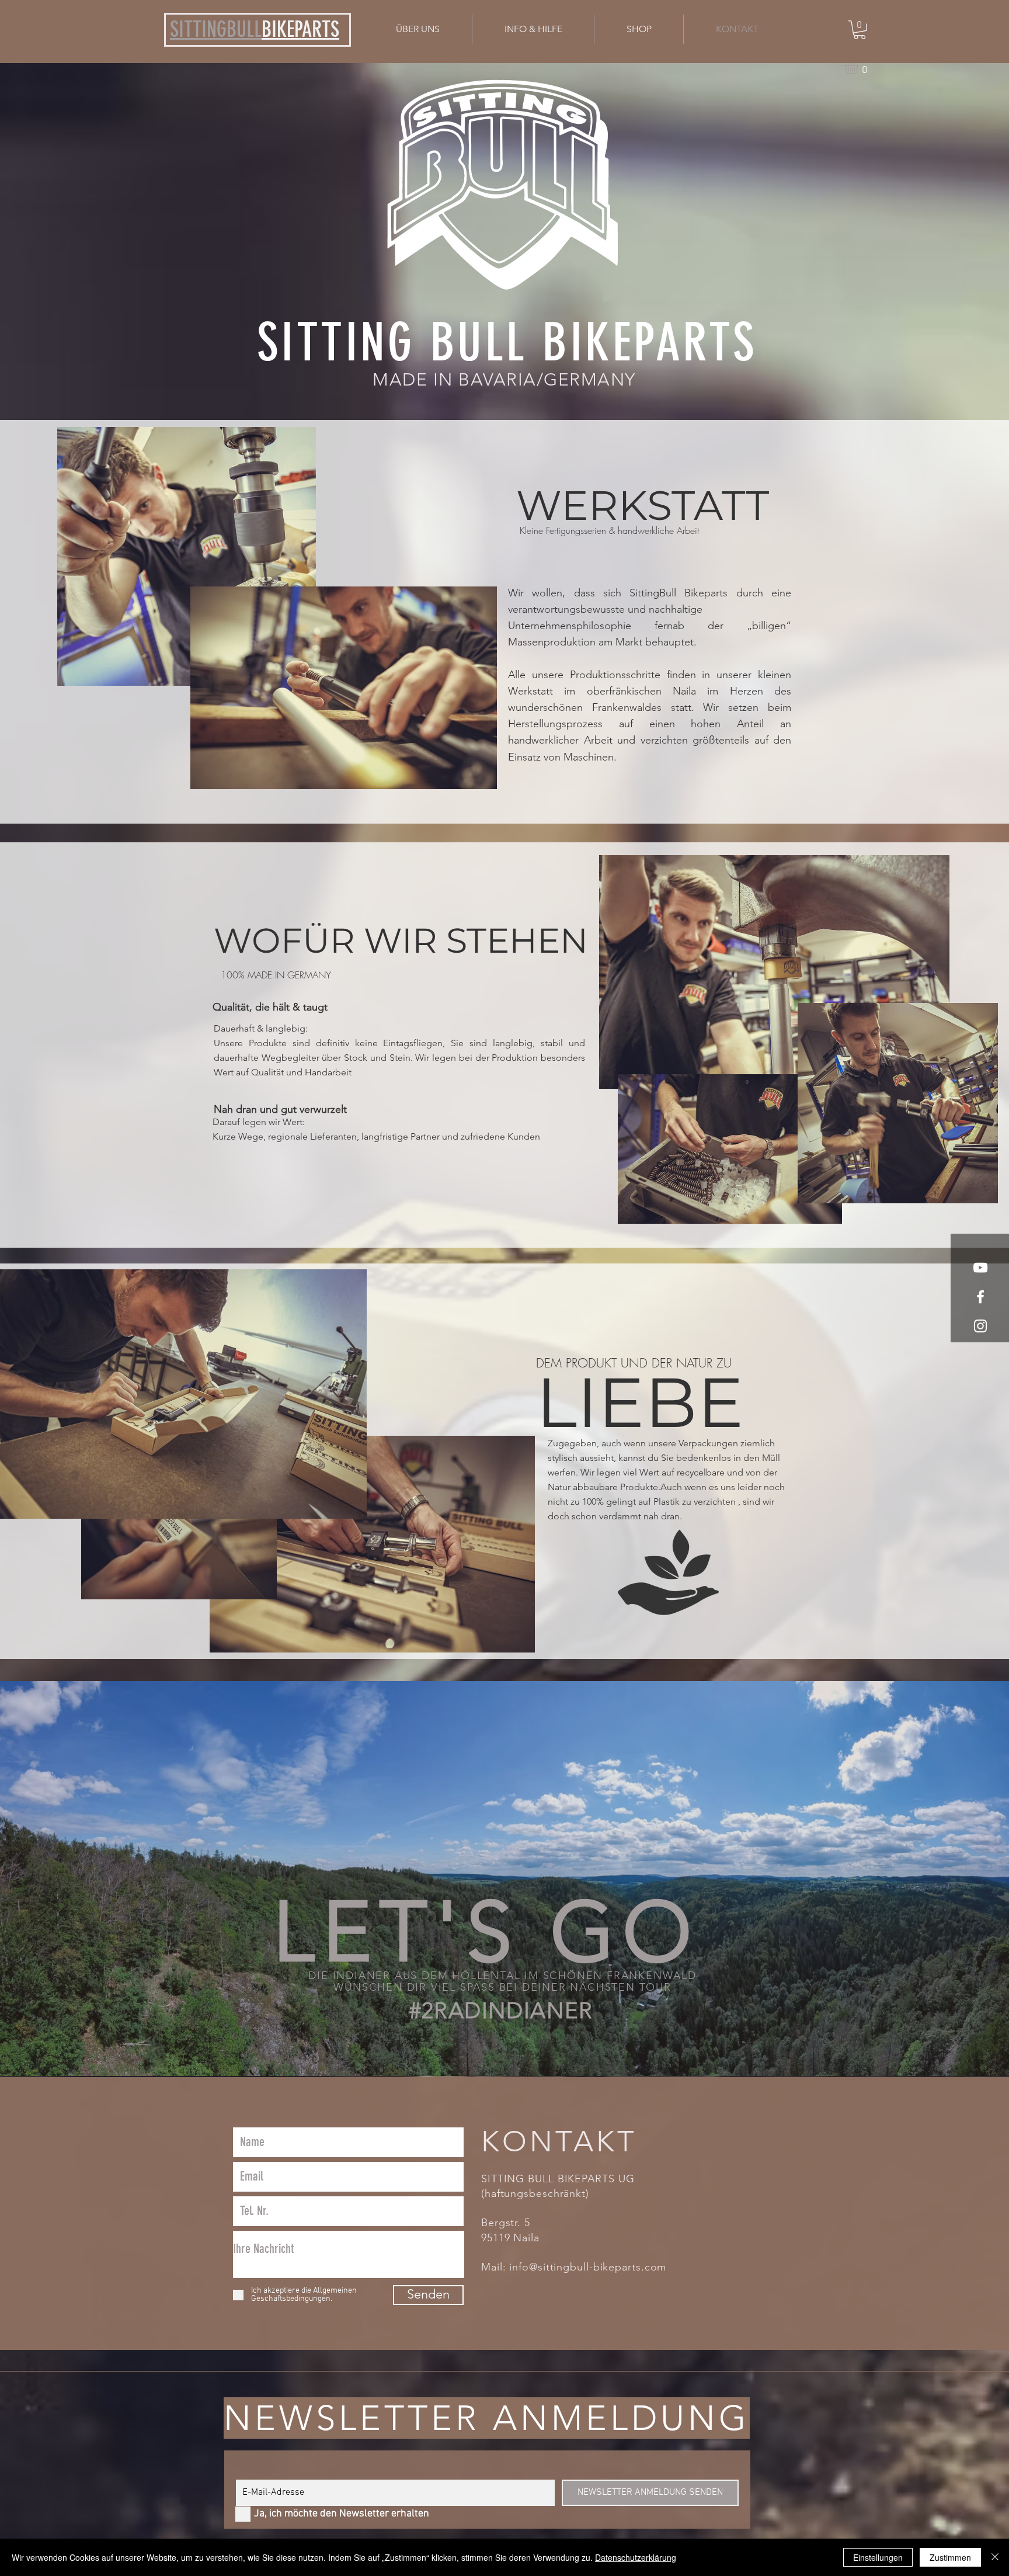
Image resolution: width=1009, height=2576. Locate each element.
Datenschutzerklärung (636, 2557)
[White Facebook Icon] (980, 1297)
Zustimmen (950, 2557)
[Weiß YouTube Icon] (980, 1268)
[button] (533, 29)
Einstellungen (878, 2557)
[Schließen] (995, 2557)
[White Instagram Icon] (980, 1326)
